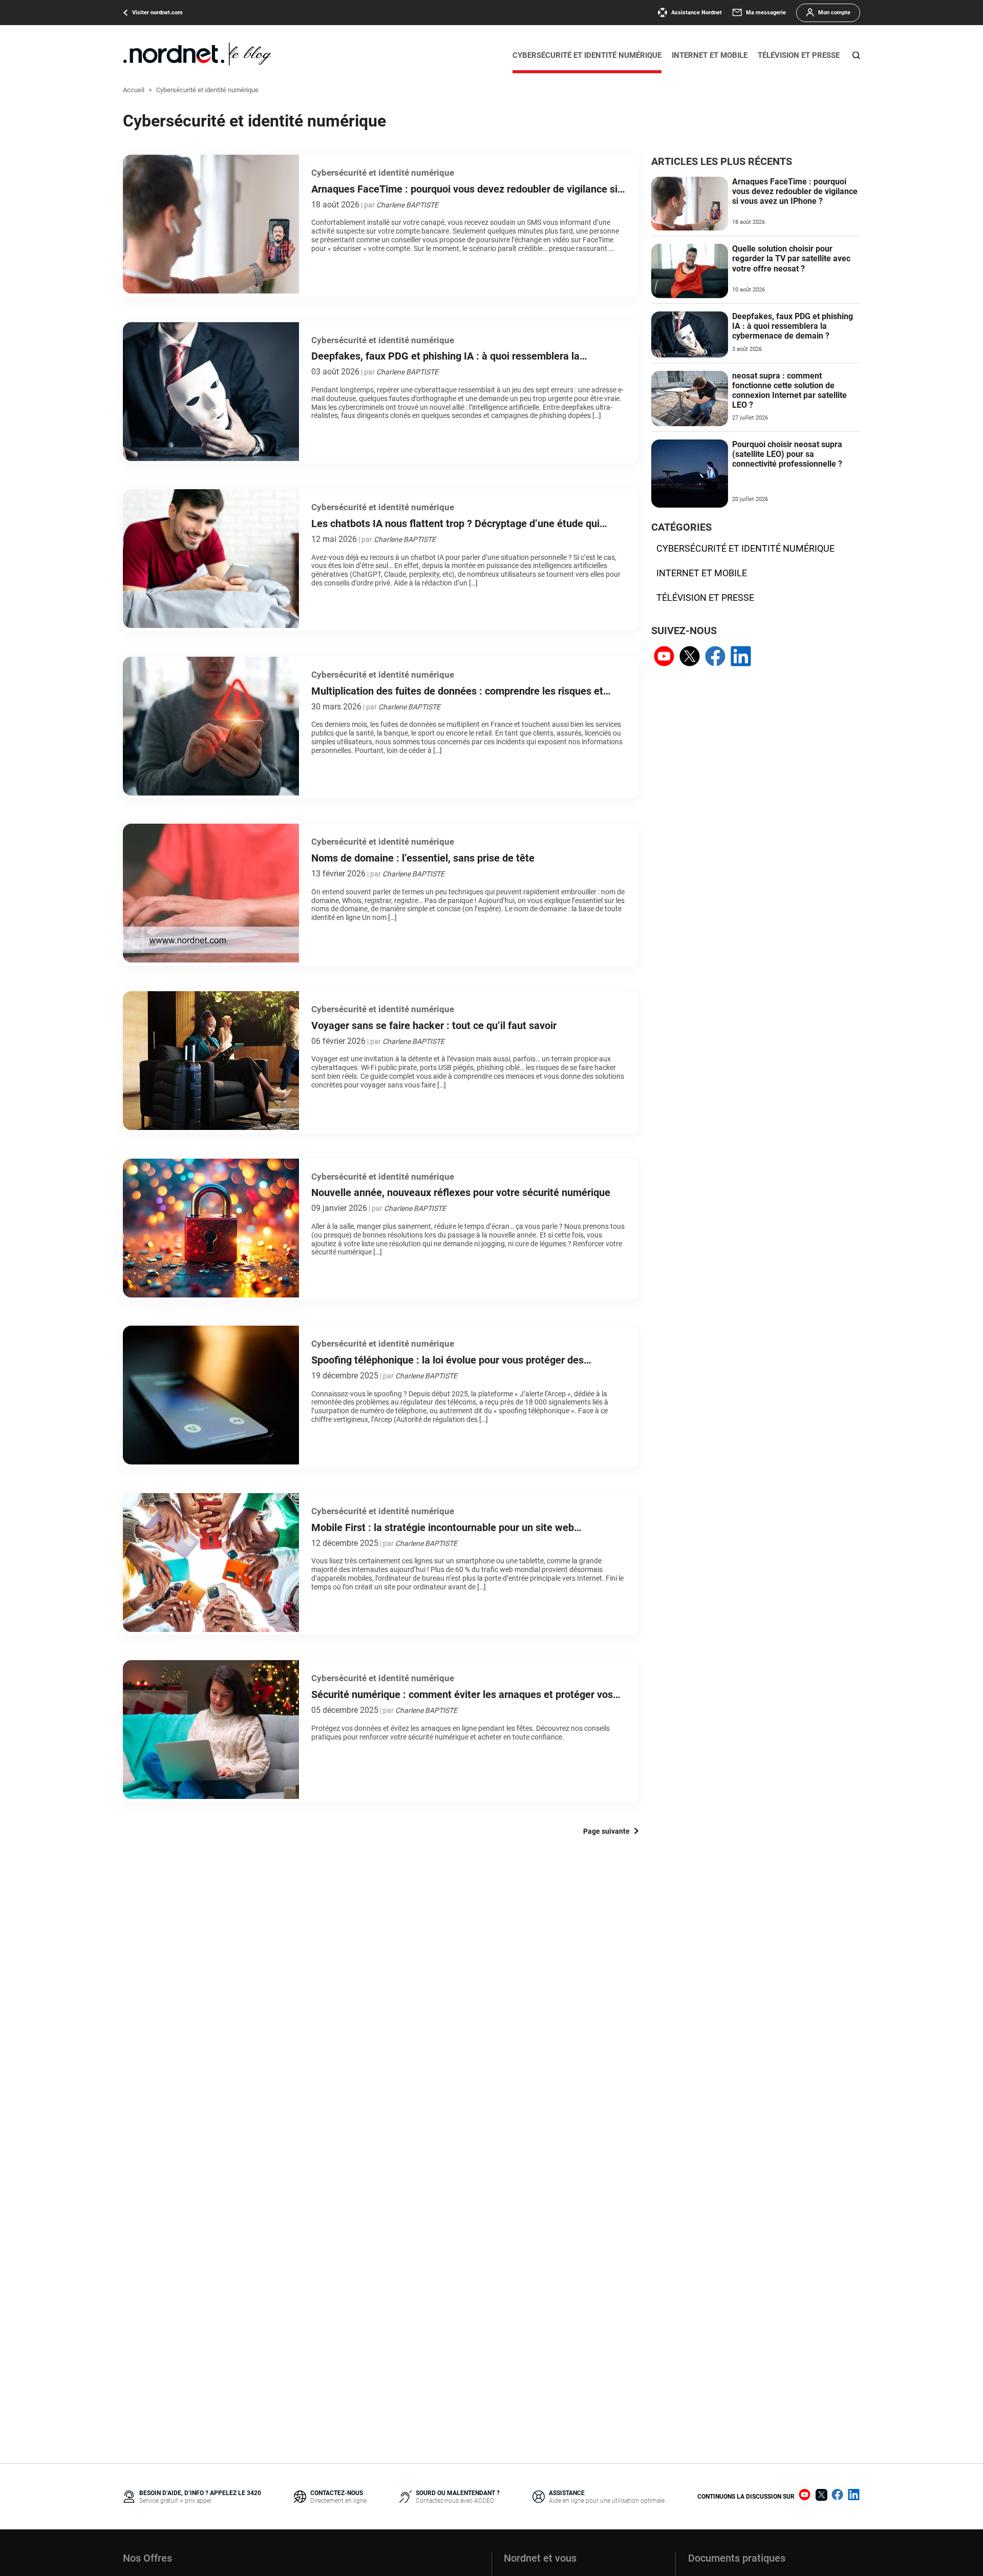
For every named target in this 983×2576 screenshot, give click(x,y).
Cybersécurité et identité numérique (587, 55)
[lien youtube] (664, 657)
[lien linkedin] (741, 657)
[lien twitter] (690, 657)
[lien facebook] (715, 657)
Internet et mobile (710, 55)
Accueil (134, 90)
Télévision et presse (799, 55)
